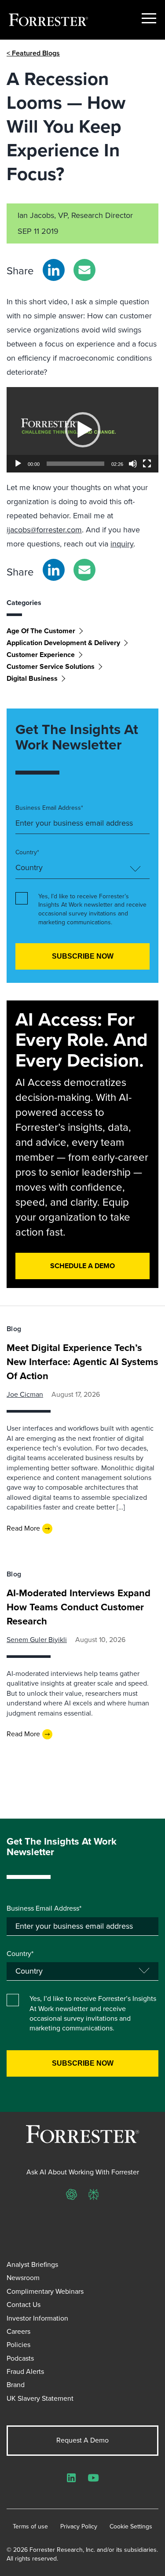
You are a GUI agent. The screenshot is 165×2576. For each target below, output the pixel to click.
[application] (82, 430)
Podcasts (20, 2358)
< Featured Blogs (33, 53)
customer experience (41, 655)
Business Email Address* (49, 808)
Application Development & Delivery (63, 643)
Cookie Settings (131, 2527)
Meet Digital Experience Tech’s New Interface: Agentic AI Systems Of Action (82, 1362)
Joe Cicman (25, 1394)
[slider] (75, 464)
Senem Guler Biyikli (37, 1640)
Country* (27, 853)
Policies (18, 2345)
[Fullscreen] (147, 464)
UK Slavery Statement (40, 2398)
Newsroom (23, 2278)
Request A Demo (82, 2440)
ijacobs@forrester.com (44, 530)
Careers (18, 2331)
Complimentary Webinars (45, 2291)
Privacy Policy (79, 2527)
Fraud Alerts (25, 2371)
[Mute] (133, 464)
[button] (83, 430)
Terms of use (30, 2527)
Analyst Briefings (32, 2264)
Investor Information (37, 2318)
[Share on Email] (84, 270)
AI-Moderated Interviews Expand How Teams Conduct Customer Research (79, 1607)
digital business (32, 678)
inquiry (122, 544)
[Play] (18, 464)
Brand (16, 2385)
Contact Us (24, 2305)
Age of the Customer (41, 631)
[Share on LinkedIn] (54, 270)
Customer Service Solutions (51, 666)
